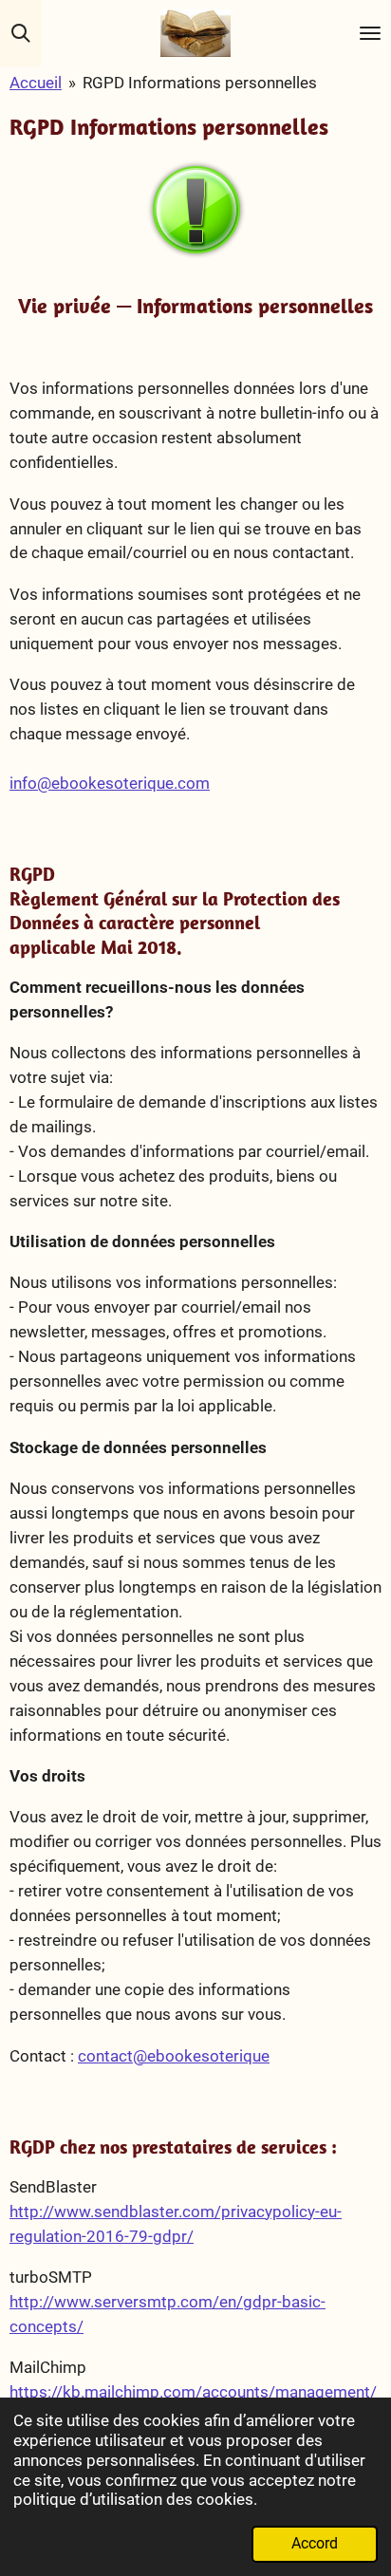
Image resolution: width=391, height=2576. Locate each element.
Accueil (36, 83)
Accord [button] (315, 2544)
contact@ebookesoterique (174, 2056)
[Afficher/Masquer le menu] (370, 33)
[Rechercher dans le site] (21, 33)
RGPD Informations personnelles (200, 83)
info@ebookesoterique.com (110, 783)
